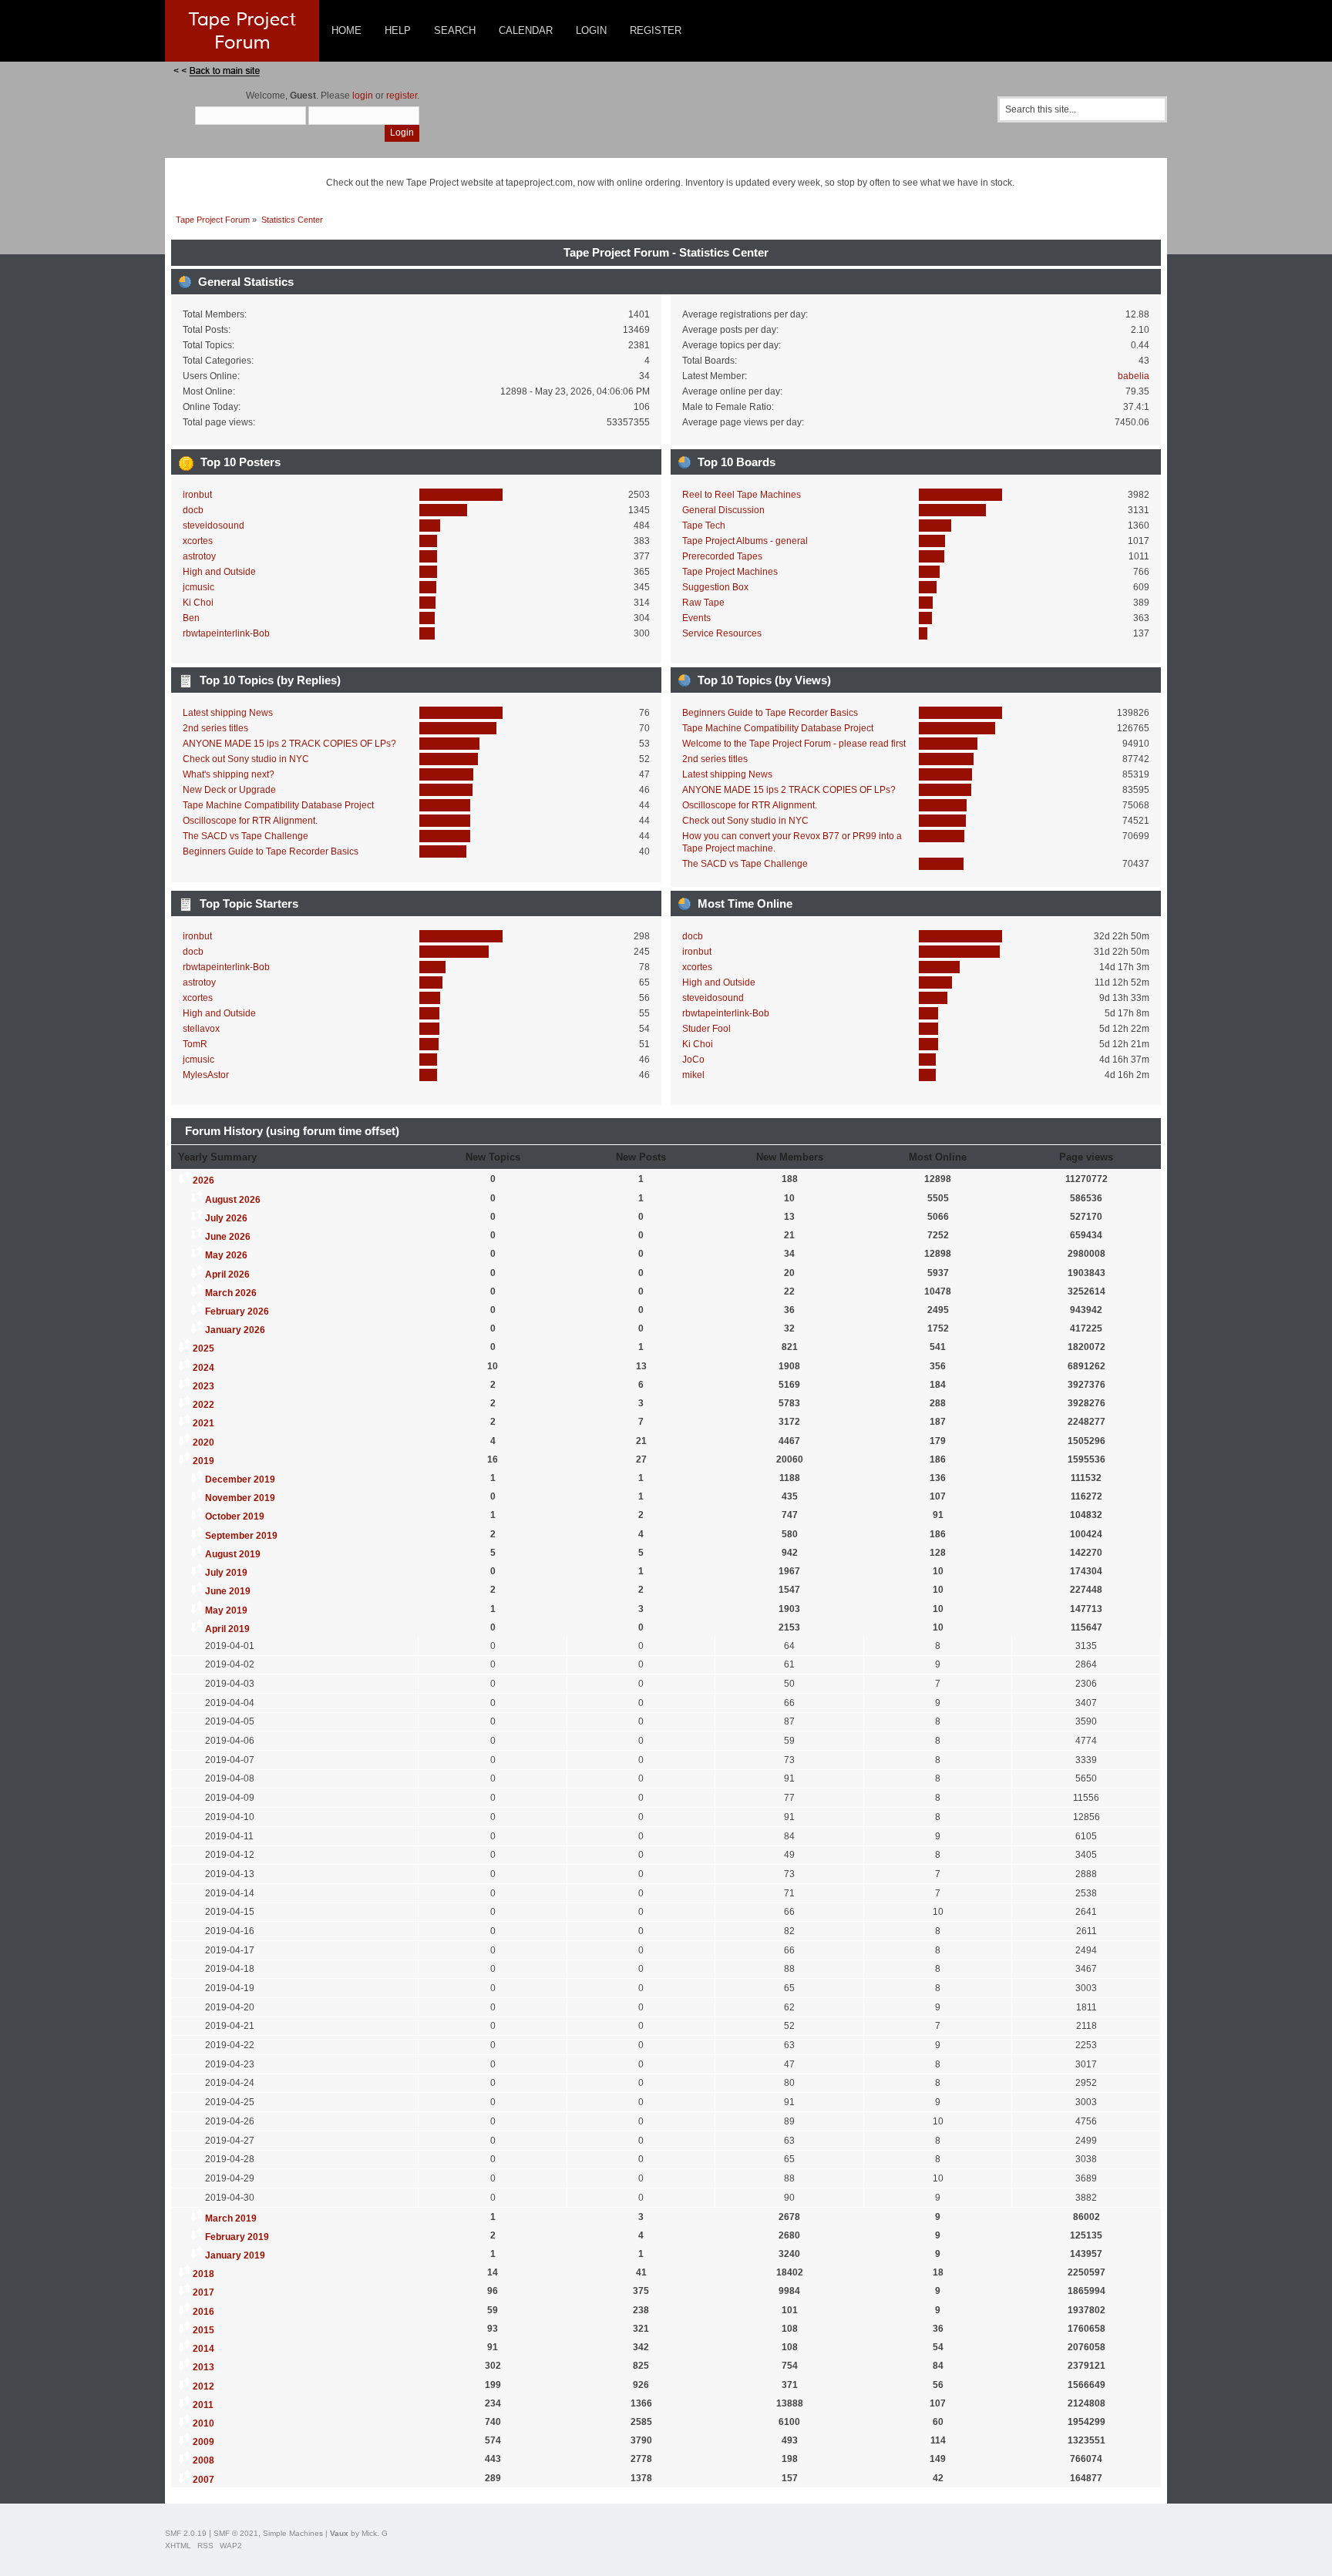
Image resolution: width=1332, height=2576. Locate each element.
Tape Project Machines (730, 572)
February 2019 (237, 2237)
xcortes (198, 541)
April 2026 (227, 1275)
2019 (203, 1461)
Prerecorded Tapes (722, 556)
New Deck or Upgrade (229, 790)
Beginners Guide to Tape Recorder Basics (271, 851)
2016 (203, 2312)
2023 (203, 1386)
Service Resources (722, 633)
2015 (203, 2330)
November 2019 (240, 1498)
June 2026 (228, 1237)
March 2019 (231, 2218)
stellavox (201, 1029)
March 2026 (231, 1293)
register (402, 96)
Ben (191, 618)
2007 (203, 2480)
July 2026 (226, 1218)
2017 (203, 2292)
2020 (203, 1442)
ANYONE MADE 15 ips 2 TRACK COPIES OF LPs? (289, 744)
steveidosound (214, 526)
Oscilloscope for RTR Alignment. (250, 821)
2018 (203, 2274)
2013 (203, 2367)
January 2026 (235, 1330)
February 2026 (237, 1312)
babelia (1134, 376)
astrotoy (199, 556)
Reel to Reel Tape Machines (742, 495)
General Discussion (723, 510)
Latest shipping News (228, 713)
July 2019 (226, 1573)
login (363, 96)
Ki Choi (198, 603)
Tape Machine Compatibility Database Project (278, 805)
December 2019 (240, 1479)
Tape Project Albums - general (745, 541)
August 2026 (233, 1200)
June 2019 (228, 1591)
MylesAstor (206, 1075)
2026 (203, 1181)
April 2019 (227, 1629)
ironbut (197, 495)
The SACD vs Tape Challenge (246, 836)
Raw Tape (703, 603)
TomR (195, 1044)
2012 (203, 2386)
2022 (203, 1405)
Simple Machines (293, 2533)
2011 (203, 2405)
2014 (203, 2349)
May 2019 (226, 1610)
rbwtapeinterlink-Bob (226, 633)
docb (193, 510)
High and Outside (219, 572)
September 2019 (241, 1536)
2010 (203, 2423)
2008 (203, 2460)
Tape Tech (704, 526)
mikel (693, 1075)
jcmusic (198, 587)
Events (696, 618)
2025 (203, 1348)
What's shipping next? (229, 774)
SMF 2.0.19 (186, 2533)
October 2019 (235, 1516)
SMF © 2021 (236, 2533)
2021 (203, 1423)
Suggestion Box (715, 587)
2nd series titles (215, 728)
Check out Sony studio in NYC (246, 759)
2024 (203, 1368)
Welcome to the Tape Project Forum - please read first (794, 744)
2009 (203, 2442)
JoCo (693, 1060)
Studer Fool (706, 1029)
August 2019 (233, 1554)
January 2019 (235, 2255)
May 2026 (226, 1255)
